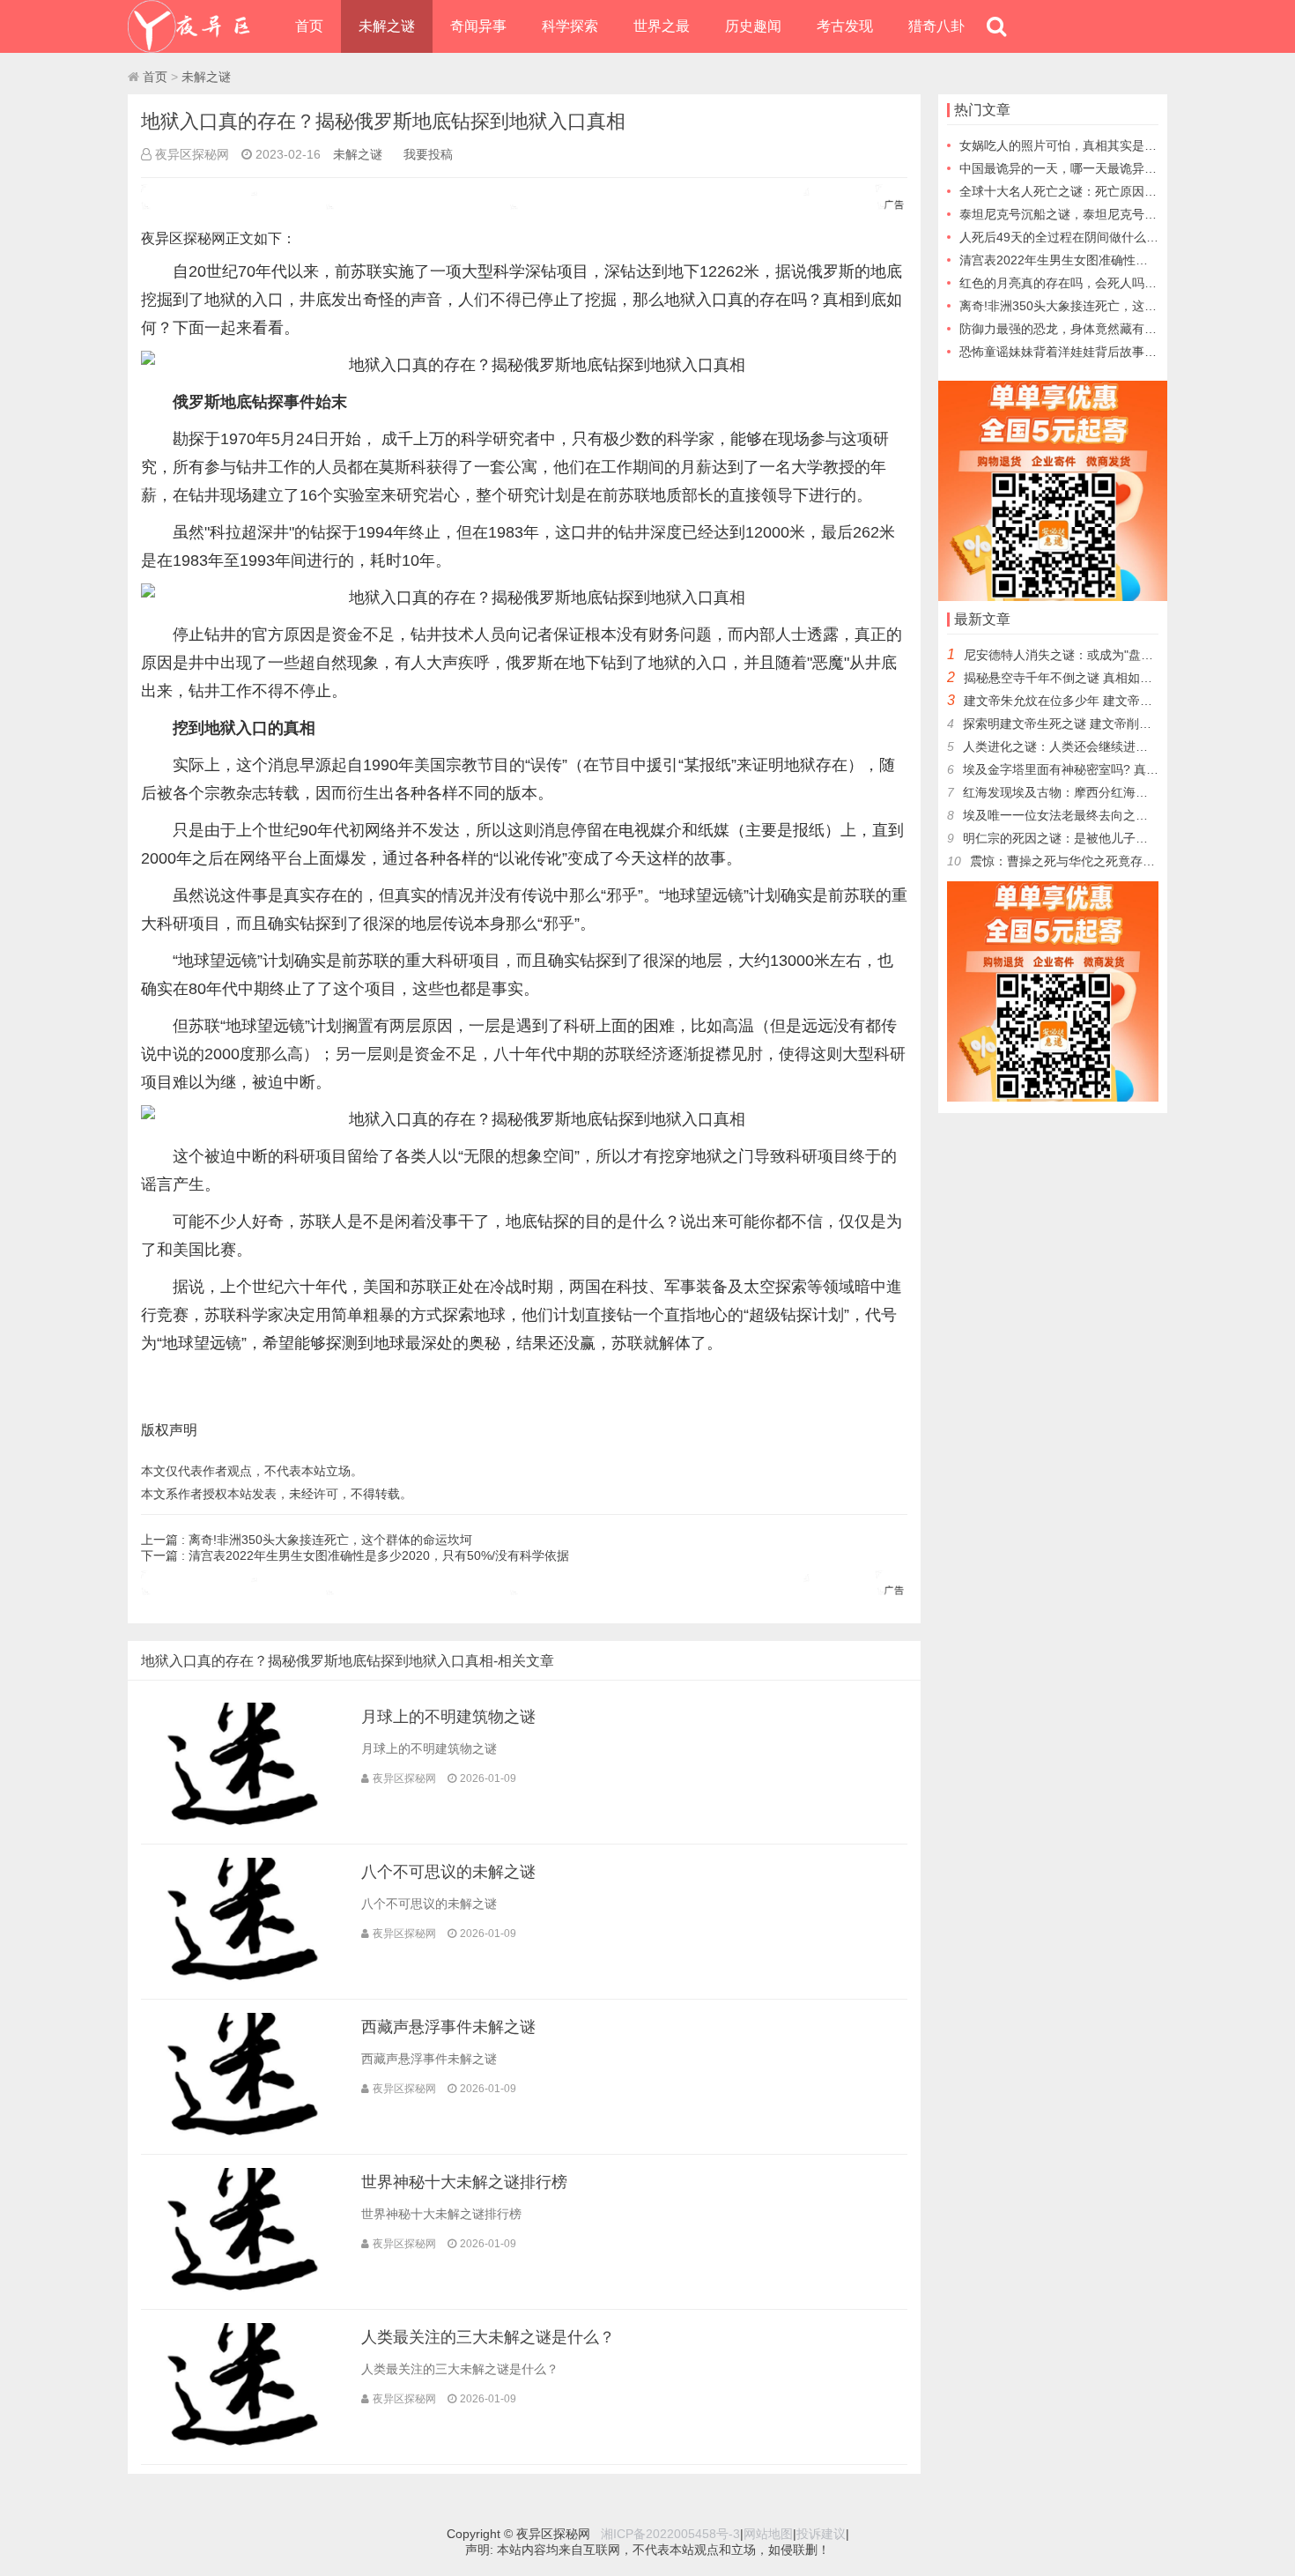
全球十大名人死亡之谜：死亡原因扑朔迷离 (1077, 191)
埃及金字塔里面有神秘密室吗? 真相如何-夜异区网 (1100, 769)
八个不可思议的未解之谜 (448, 1872)
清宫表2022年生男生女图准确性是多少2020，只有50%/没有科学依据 (379, 1555)
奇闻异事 (478, 26)
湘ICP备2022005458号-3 (670, 2534)
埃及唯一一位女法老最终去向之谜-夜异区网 (1082, 815)
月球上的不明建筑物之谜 (448, 1717)
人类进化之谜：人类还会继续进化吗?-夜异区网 (1092, 746)
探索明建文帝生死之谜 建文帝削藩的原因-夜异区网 (1103, 724)
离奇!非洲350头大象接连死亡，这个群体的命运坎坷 (330, 1540)
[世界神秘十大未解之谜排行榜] (242, 2291)
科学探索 (570, 26)
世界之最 (662, 26)
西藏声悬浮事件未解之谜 (448, 2027)
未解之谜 (387, 26)
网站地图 (768, 2534)
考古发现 (845, 26)
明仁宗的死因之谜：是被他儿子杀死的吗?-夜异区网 (1104, 838)
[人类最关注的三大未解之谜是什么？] (242, 2446)
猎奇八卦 (936, 26)
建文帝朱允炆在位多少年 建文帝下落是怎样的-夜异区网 (1116, 701)
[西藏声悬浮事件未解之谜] (242, 2136)
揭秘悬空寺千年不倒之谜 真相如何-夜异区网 (1085, 678)
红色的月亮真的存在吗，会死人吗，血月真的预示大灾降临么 (1126, 283)
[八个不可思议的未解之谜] (242, 1981)
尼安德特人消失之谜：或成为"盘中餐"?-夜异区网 (1097, 655)
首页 (309, 26)
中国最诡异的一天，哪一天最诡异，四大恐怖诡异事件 (1107, 168)
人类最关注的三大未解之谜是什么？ (488, 2337)
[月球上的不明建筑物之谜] (242, 1826)
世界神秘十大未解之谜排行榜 (464, 2182)
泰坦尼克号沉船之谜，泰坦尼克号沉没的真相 (1083, 214)
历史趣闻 (753, 26)
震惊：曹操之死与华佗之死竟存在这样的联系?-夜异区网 (1124, 861)
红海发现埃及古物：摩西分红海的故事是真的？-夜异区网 (1119, 792)
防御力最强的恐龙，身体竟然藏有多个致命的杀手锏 (1101, 329)
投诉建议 (821, 2534)
